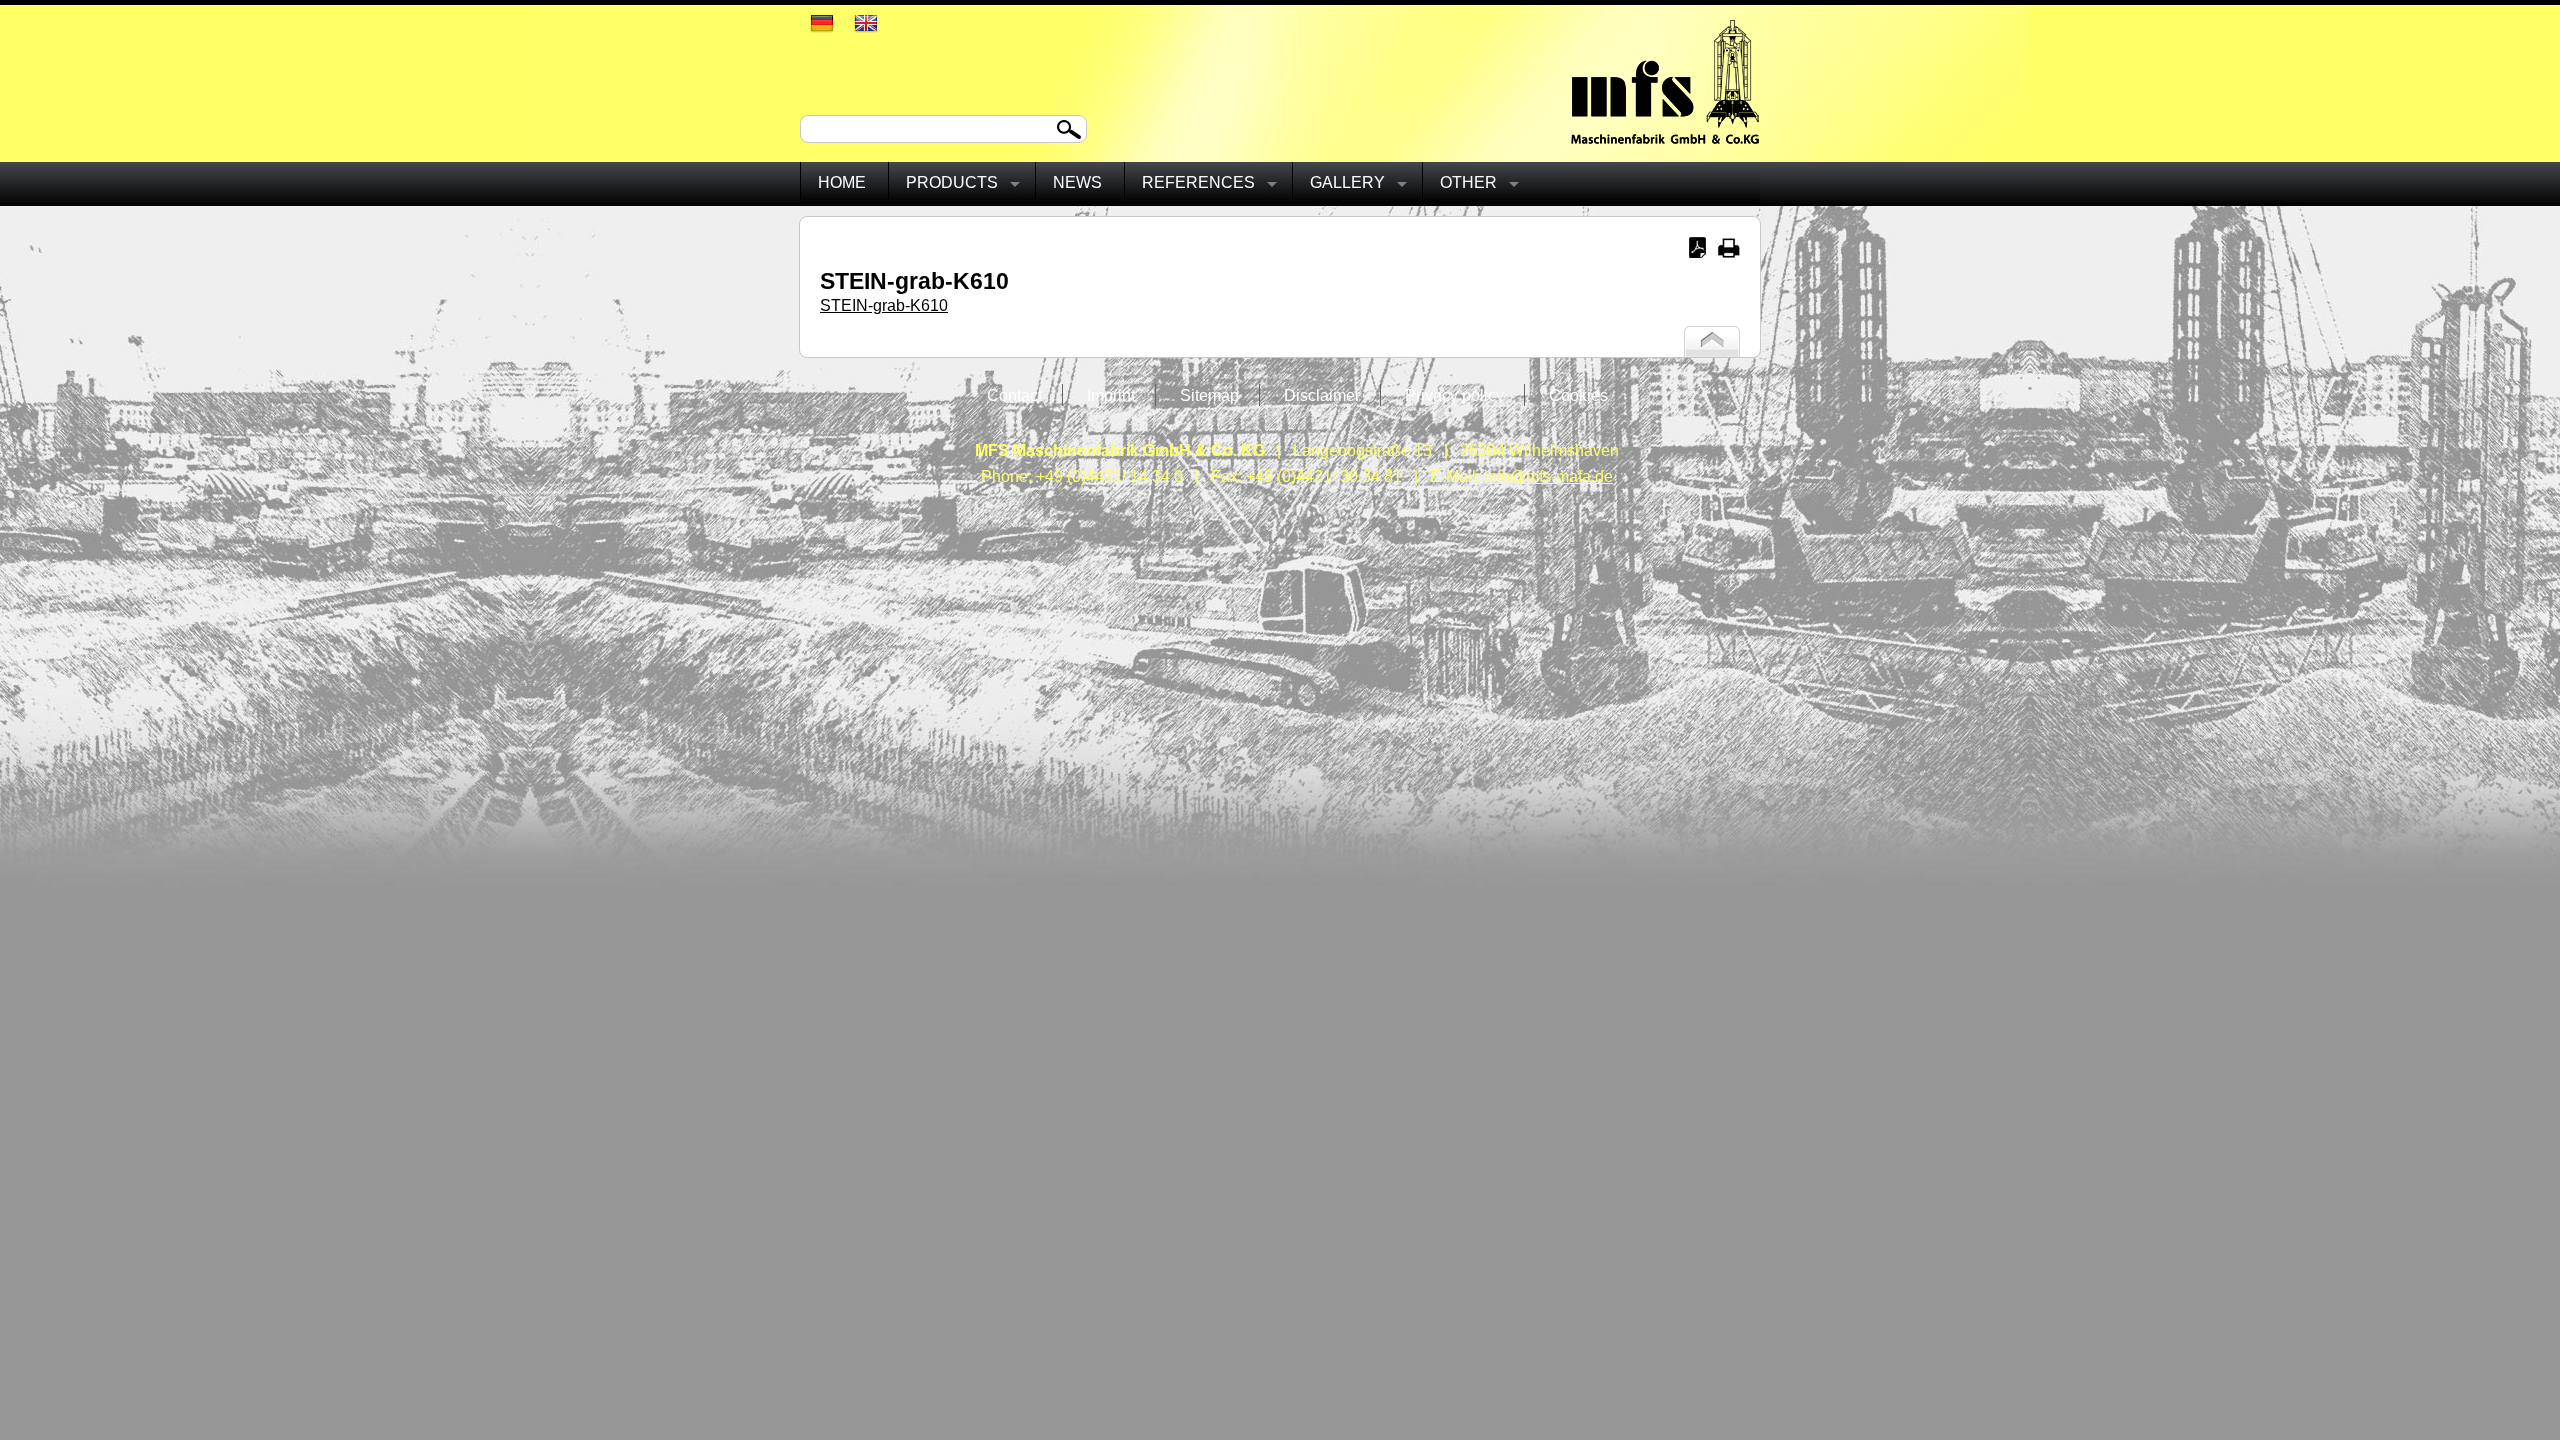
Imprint (1111, 395)
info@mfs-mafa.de (1548, 476)
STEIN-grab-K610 (884, 305)
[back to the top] (1712, 351)
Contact (1014, 395)
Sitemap (1209, 395)
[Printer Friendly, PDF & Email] (1714, 252)
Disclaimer (1322, 395)
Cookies (1578, 395)
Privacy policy (1454, 395)
